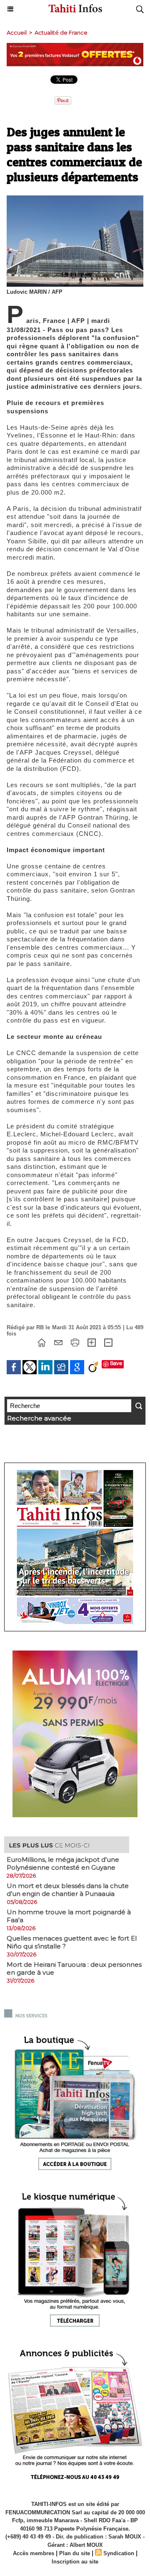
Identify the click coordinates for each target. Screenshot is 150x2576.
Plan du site (75, 2553)
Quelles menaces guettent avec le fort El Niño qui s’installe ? (72, 1942)
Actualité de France (61, 33)
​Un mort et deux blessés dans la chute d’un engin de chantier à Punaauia (68, 1890)
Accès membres (34, 2553)
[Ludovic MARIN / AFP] (75, 199)
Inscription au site (75, 2562)
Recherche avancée (39, 1418)
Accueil (17, 33)
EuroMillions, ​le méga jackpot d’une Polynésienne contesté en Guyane (63, 1863)
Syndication (119, 2553)
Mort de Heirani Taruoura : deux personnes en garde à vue (74, 1968)
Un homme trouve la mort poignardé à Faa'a (69, 1916)
